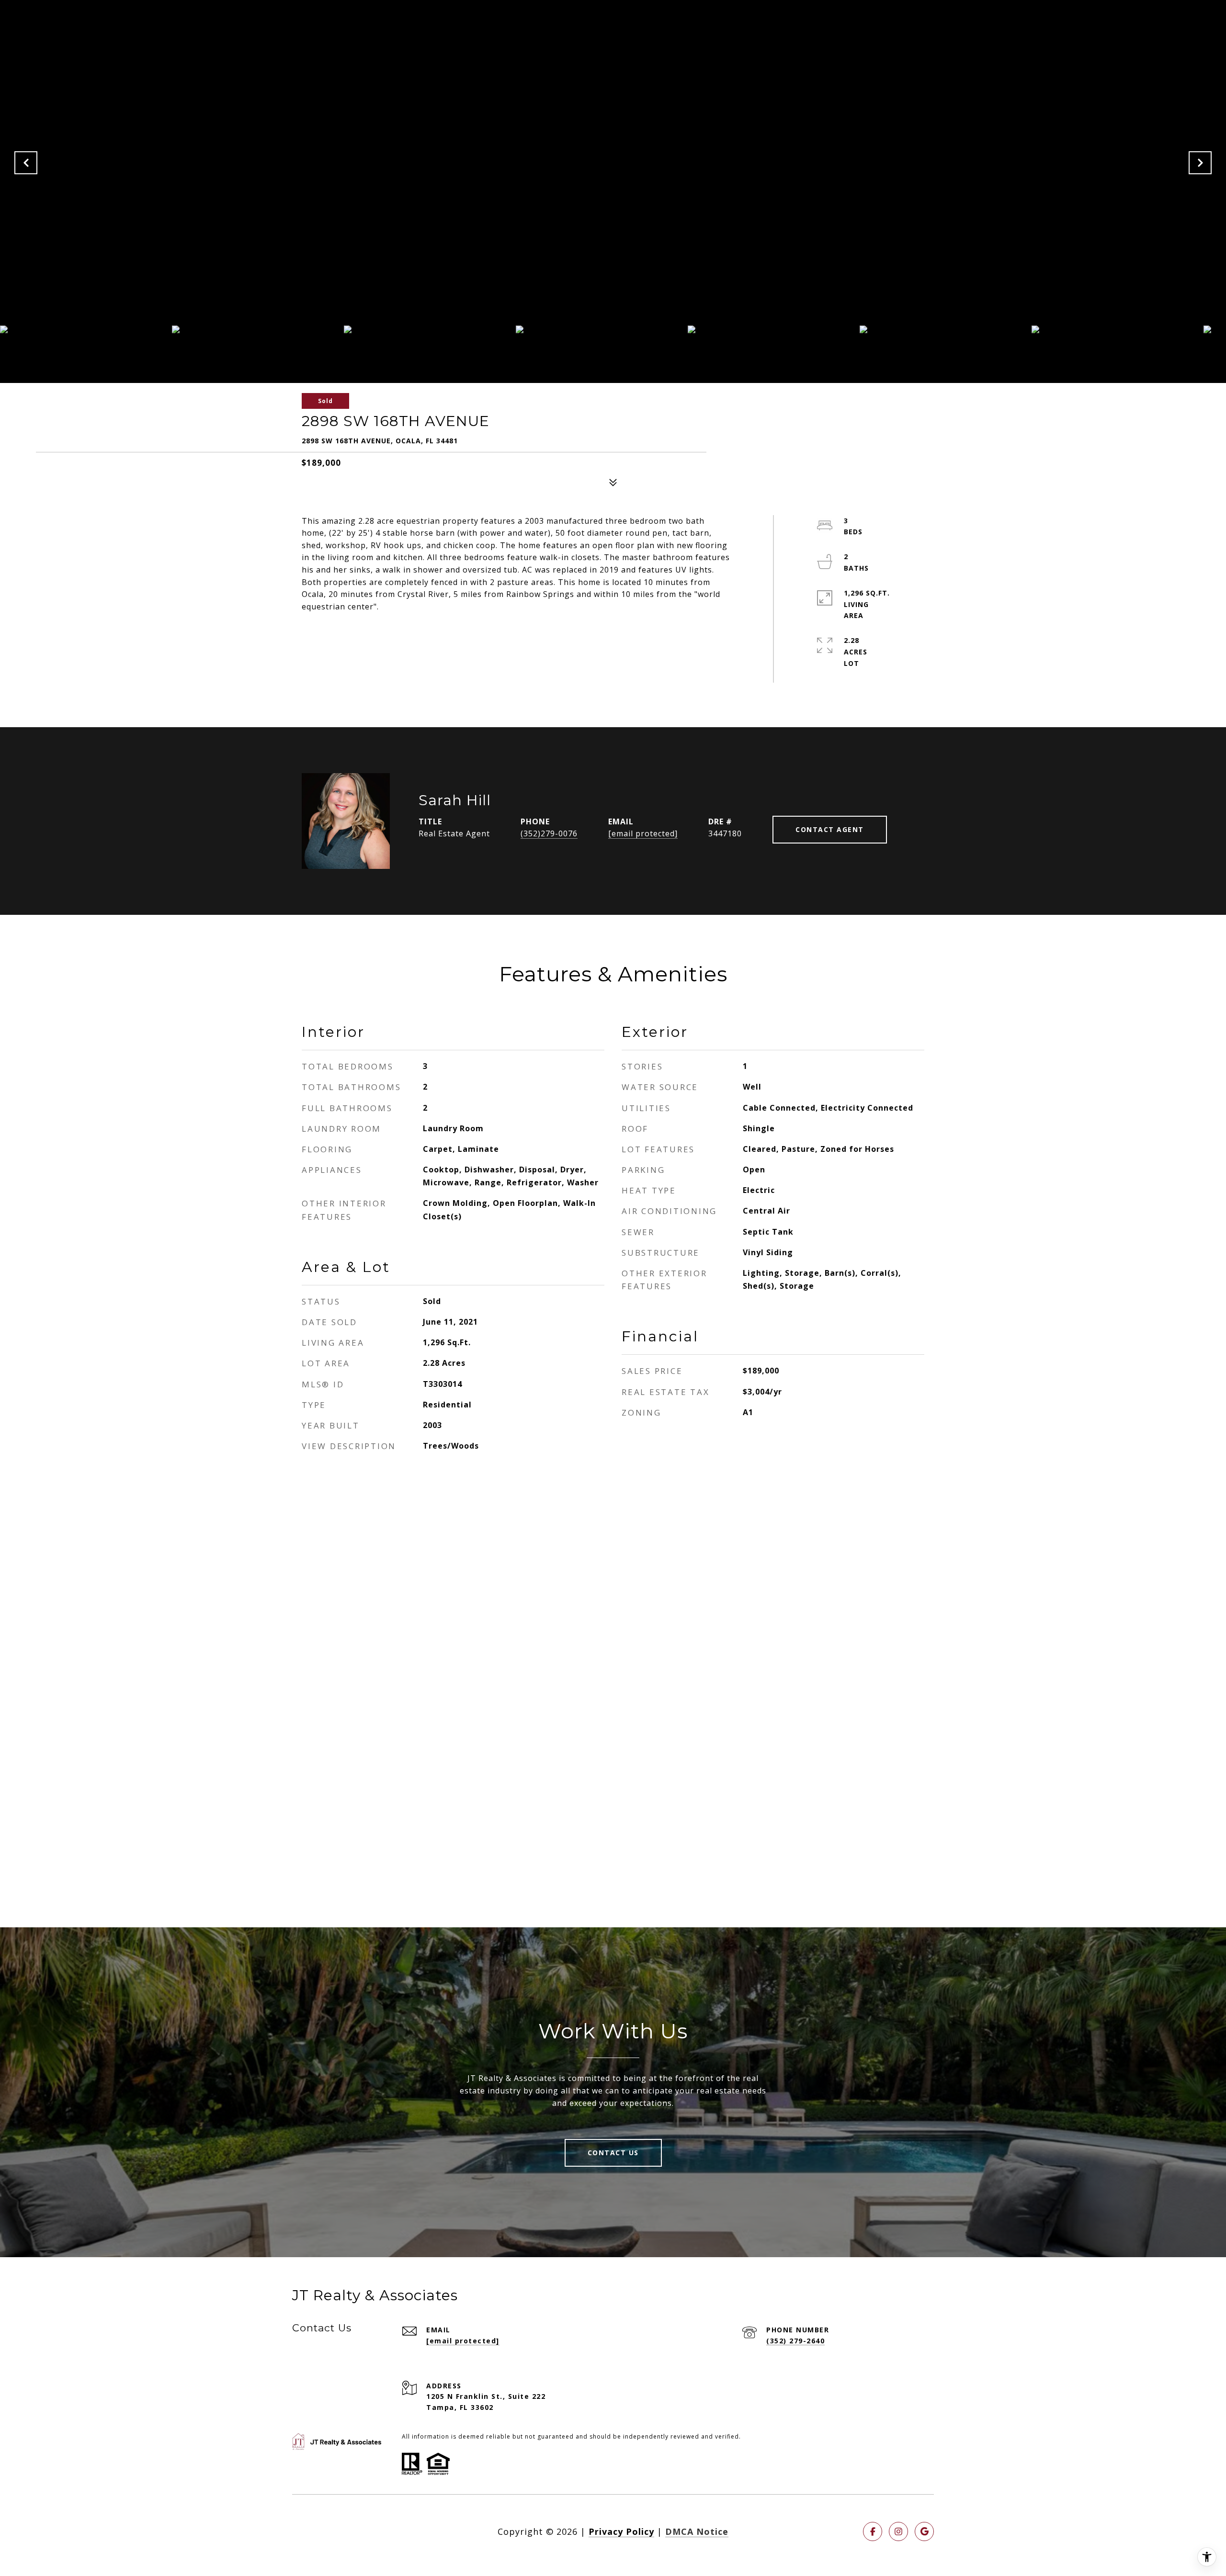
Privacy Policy (621, 2531)
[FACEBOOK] (873, 2531)
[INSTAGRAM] (898, 2531)
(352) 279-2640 (795, 2341)
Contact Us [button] (613, 2153)
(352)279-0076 (549, 833)
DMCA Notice (697, 2531)
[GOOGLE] (924, 2531)
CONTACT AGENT (830, 829)
